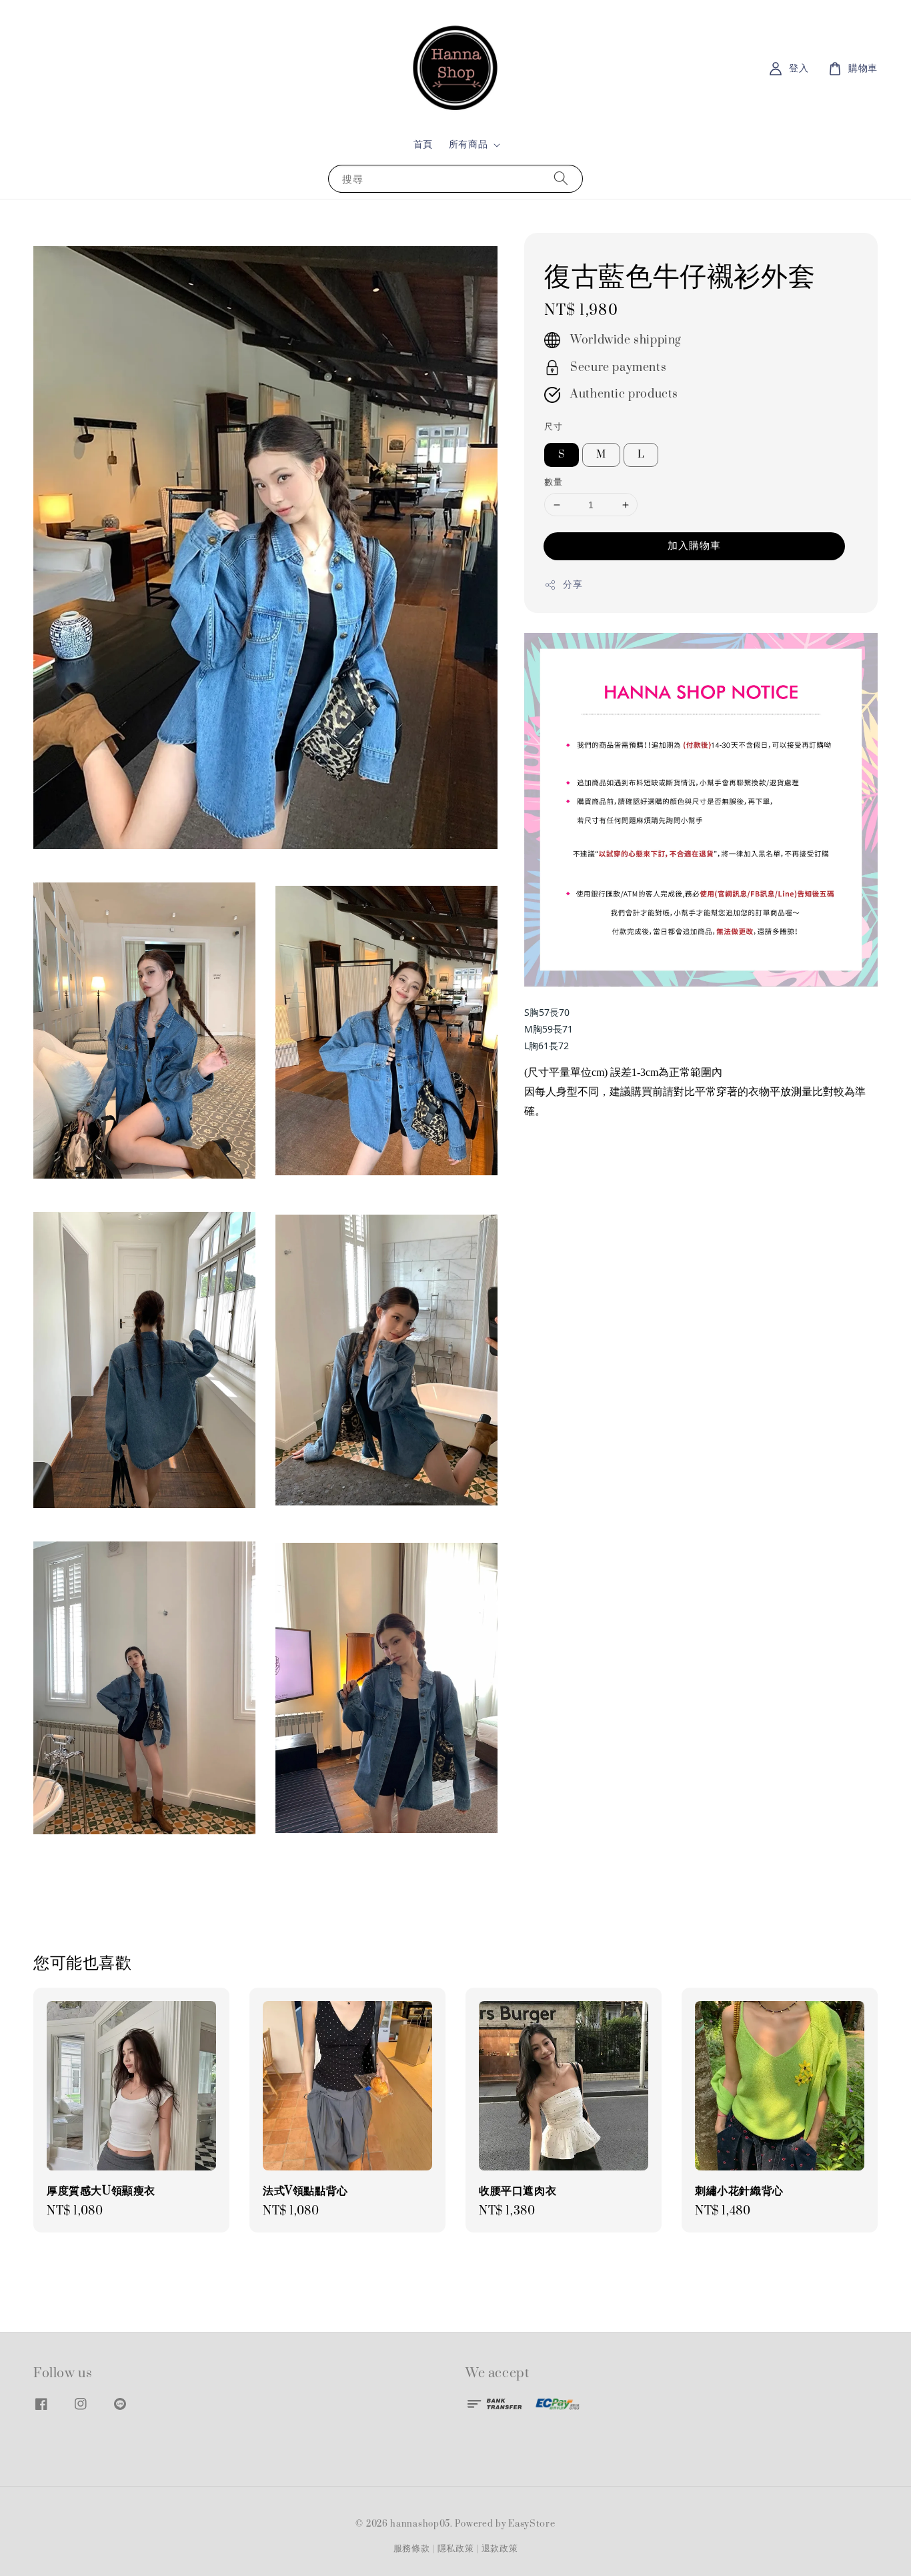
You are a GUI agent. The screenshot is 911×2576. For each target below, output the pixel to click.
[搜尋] (561, 178)
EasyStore (532, 2524)
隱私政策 (456, 2549)
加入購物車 (694, 546)
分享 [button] (573, 585)
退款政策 (500, 2549)
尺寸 (553, 427)
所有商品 (468, 145)
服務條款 (412, 2549)
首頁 (423, 144)
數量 (553, 482)
